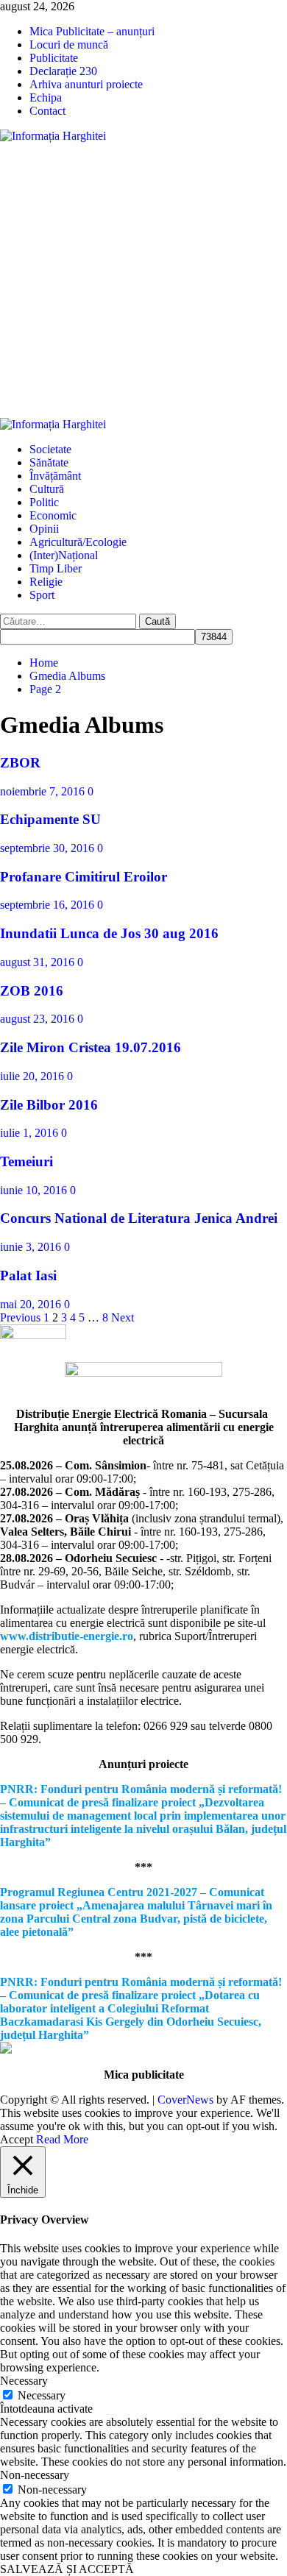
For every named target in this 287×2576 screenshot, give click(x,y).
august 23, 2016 (39, 1019)
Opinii (44, 529)
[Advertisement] (143, 280)
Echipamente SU (50, 819)
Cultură (47, 489)
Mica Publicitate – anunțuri (92, 31)
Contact (47, 111)
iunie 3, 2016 (32, 1247)
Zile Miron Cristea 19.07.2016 (91, 1047)
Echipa (46, 97)
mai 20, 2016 (32, 1304)
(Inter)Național (64, 555)
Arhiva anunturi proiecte (86, 84)
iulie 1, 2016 (31, 1133)
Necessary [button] (24, 2381)
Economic (53, 515)
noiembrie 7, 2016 (44, 791)
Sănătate (49, 462)
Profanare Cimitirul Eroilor (84, 877)
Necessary (42, 2395)
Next (123, 1317)
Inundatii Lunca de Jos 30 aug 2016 (109, 933)
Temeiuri (26, 1161)
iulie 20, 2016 (33, 1076)
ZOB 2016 (32, 991)
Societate (50, 449)
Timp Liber (56, 568)
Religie (46, 582)
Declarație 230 (63, 71)
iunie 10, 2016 (35, 1190)
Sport (42, 595)
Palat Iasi (28, 1275)
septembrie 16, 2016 (49, 905)
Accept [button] (17, 2139)
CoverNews (185, 2100)
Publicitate (54, 58)
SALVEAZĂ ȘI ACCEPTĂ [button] (67, 2569)
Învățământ (55, 476)
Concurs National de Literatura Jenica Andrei (139, 1218)
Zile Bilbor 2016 (49, 1105)
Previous (20, 1317)
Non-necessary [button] (35, 2475)
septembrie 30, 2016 (49, 848)
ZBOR (20, 763)
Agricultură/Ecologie (78, 542)
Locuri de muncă (69, 45)
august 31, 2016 (39, 962)
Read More (62, 2139)
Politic (44, 502)
